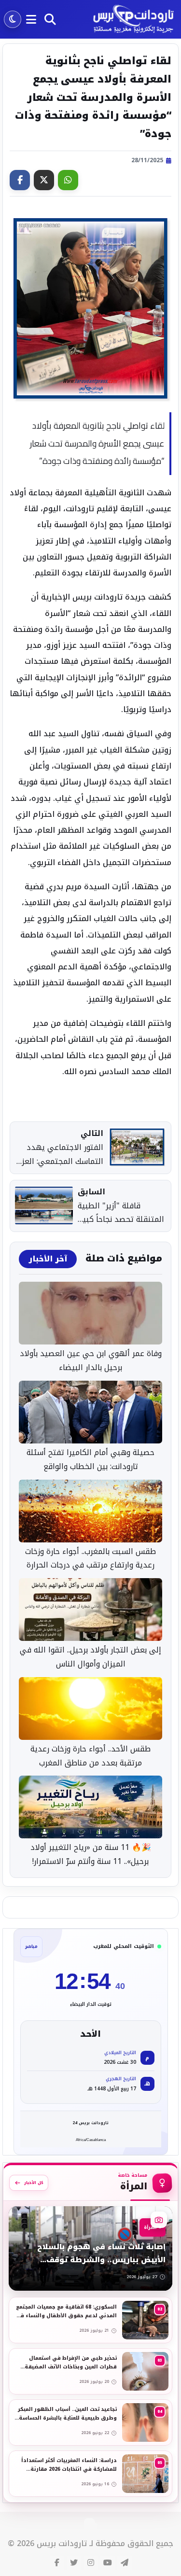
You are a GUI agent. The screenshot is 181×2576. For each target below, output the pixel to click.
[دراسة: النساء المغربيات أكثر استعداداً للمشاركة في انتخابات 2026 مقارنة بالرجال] (90, 2474)
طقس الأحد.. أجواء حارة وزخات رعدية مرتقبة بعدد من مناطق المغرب (90, 1756)
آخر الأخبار (48, 1259)
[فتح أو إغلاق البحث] (50, 19)
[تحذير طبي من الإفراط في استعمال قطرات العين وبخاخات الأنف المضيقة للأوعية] (90, 2371)
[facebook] (57, 2563)
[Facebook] (20, 180)
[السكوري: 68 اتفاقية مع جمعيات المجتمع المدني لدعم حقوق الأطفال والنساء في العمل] (90, 2320)
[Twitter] (44, 180)
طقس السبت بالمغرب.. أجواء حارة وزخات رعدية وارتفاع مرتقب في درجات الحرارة (90, 1559)
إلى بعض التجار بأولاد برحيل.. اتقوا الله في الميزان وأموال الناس (90, 1657)
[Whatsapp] (68, 180)
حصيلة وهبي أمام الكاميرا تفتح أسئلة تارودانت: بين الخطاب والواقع (90, 1460)
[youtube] (108, 2563)
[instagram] (91, 2563)
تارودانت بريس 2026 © (47, 2544)
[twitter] (74, 2563)
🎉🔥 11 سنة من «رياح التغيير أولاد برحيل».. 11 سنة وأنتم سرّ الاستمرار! (91, 1855)
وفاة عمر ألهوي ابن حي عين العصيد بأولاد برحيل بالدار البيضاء (91, 1361)
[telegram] (125, 2563)
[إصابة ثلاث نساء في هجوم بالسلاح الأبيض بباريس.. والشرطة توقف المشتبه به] (90, 2248)
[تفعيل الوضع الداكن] (13, 19)
